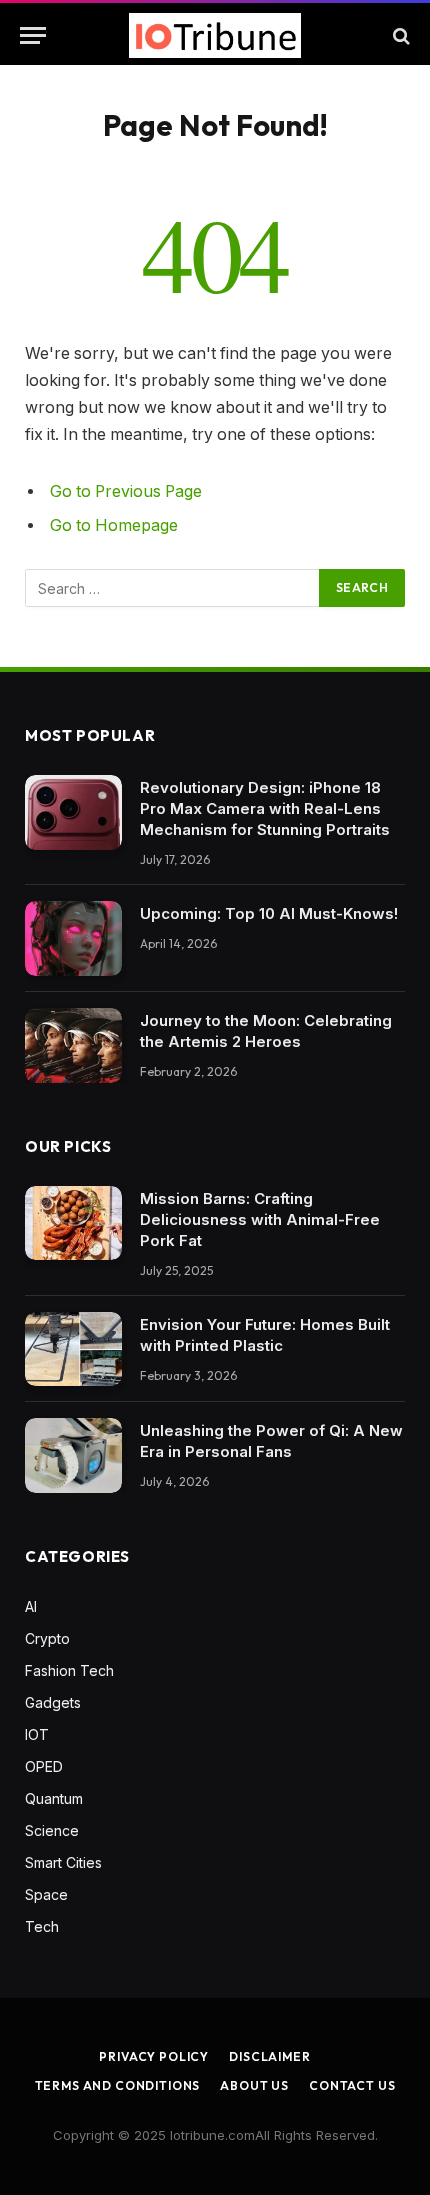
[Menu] (33, 35)
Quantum (54, 1798)
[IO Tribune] (215, 35)
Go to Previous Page (126, 491)
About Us (254, 2085)
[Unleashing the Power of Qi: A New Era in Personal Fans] (73, 1455)
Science (52, 1830)
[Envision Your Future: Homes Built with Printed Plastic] (73, 1349)
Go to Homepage (114, 525)
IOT (37, 1734)
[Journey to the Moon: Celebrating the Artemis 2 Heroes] (73, 1045)
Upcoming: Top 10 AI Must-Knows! (269, 913)
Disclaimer (269, 2056)
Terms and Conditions (118, 2085)
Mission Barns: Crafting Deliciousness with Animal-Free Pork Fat (260, 1219)
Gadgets (53, 1702)
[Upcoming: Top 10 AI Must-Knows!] (73, 938)
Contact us (352, 2085)
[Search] (399, 35)
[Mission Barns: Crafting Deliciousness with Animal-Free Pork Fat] (73, 1223)
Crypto (47, 1638)
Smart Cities (63, 1862)
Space (46, 1894)
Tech (42, 1926)
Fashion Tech (69, 1670)
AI (31, 1606)
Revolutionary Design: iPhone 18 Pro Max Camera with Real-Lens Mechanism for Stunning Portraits (265, 808)
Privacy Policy (154, 2056)
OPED (44, 1766)
